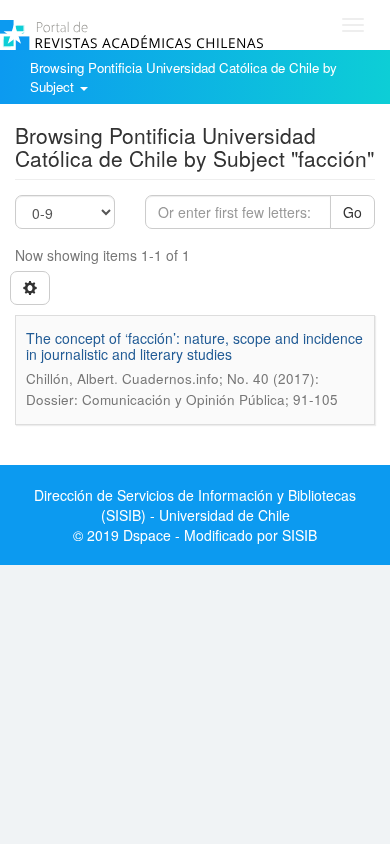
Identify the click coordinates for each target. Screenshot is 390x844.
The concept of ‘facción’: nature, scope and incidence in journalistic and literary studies (194, 345)
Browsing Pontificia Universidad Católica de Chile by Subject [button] (183, 77)
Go (352, 212)
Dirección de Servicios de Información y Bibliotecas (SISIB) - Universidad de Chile (195, 505)
